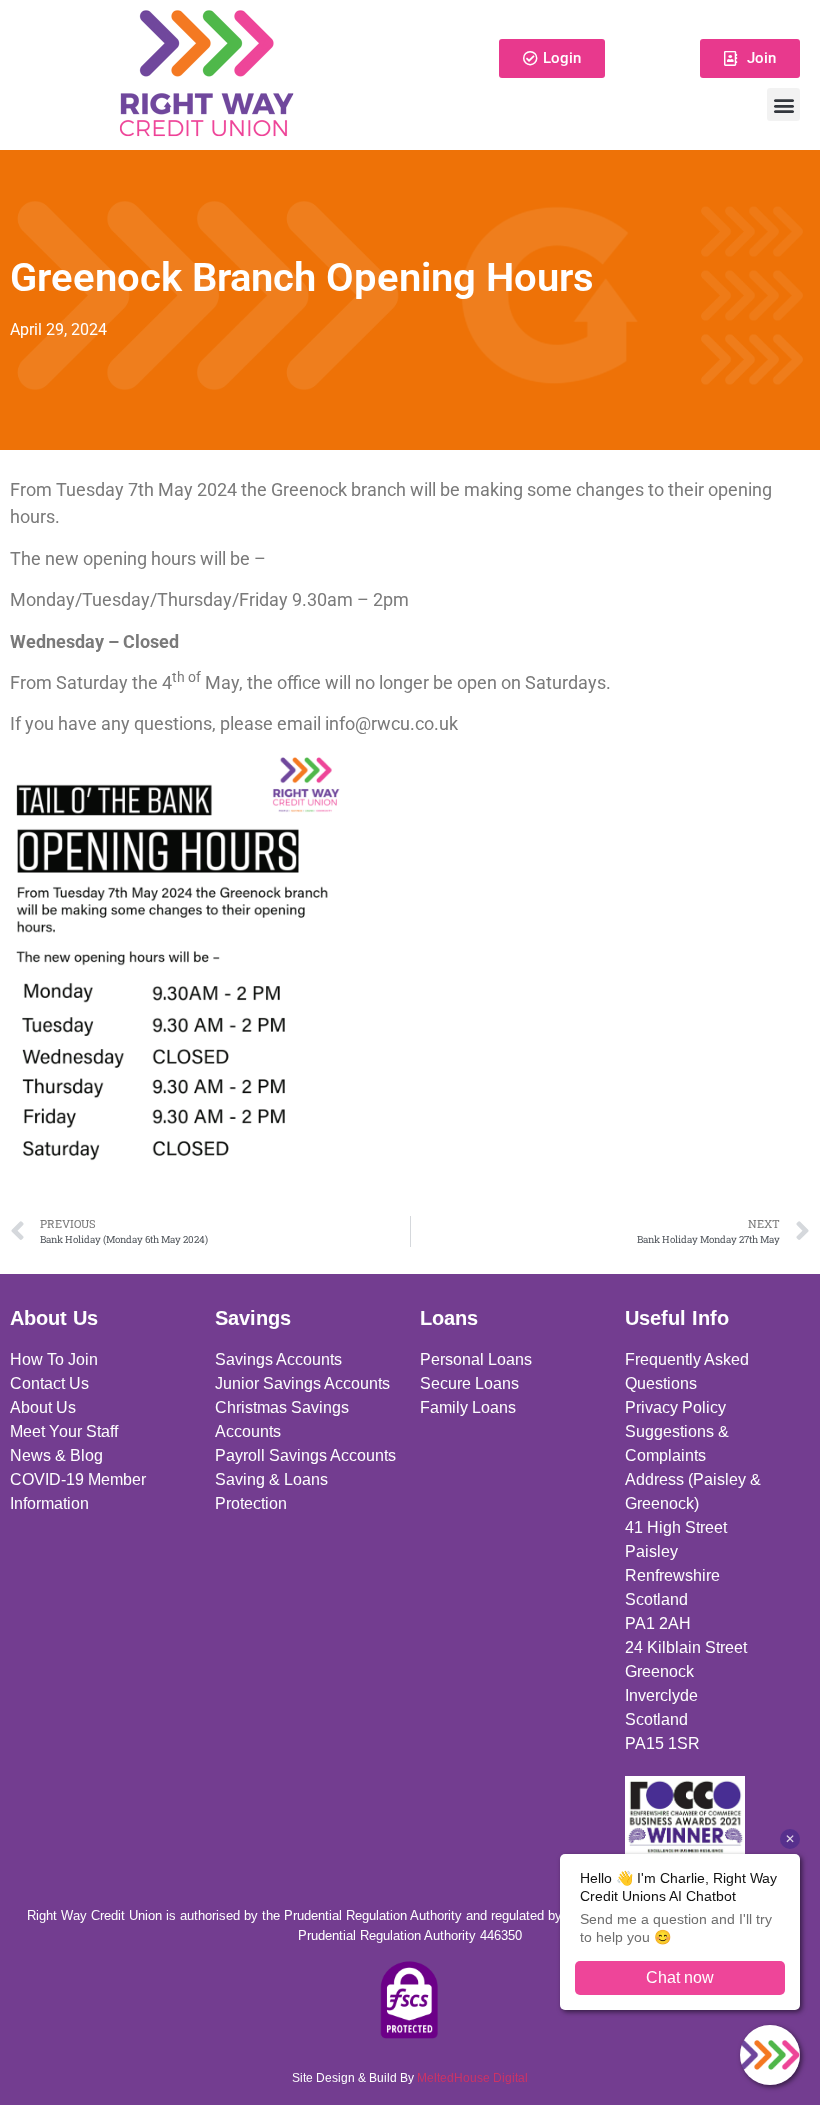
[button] (783, 104)
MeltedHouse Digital (472, 2078)
